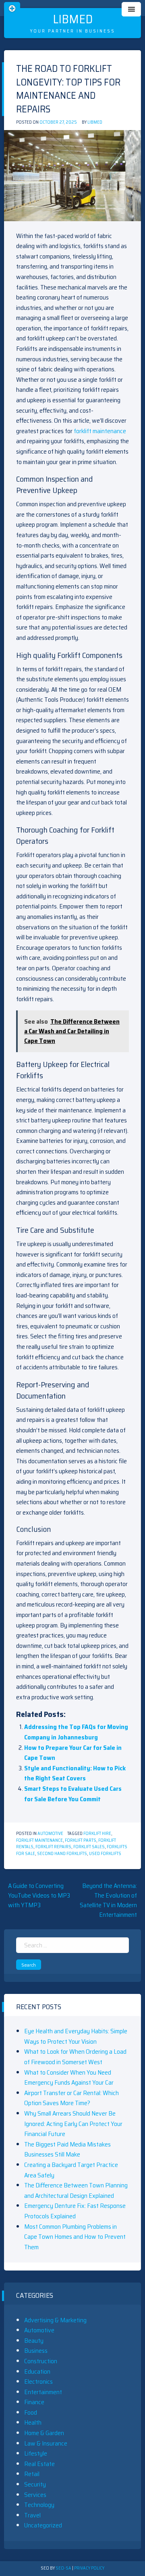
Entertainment (43, 2392)
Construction (41, 2361)
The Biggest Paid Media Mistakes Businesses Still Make (67, 2149)
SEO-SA (63, 2568)
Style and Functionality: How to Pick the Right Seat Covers (75, 1773)
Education (37, 2371)
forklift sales (89, 1847)
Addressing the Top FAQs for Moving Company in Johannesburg (76, 1732)
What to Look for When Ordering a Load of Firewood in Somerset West (75, 2057)
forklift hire (97, 1834)
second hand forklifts (62, 1854)
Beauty (34, 2341)
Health (33, 2422)
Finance (34, 2402)
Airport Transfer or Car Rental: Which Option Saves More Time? (71, 2098)
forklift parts (81, 1840)
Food (31, 2412)
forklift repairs (53, 1847)
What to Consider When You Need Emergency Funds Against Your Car (69, 2078)
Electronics (38, 2382)
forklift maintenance (100, 431)
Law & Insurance (46, 2443)
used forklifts (105, 1854)
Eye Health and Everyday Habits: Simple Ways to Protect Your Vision (76, 2036)
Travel (32, 2515)
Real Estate (39, 2464)
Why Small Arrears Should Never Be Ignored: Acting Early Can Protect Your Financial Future (73, 2124)
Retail (32, 2474)
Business (36, 2351)
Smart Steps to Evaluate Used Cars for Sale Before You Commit (73, 1794)
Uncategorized (43, 2525)
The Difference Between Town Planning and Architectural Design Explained (76, 2190)
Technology (39, 2505)
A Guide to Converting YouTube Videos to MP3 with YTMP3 (39, 1895)
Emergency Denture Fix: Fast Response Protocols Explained (75, 2211)
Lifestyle (36, 2453)
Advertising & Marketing (55, 2320)
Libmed (73, 19)
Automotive (50, 1834)
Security (35, 2484)
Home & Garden (44, 2433)
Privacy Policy (89, 2568)
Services (35, 2495)
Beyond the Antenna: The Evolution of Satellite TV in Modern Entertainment (108, 1900)
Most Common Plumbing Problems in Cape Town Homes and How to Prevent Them (75, 2237)
